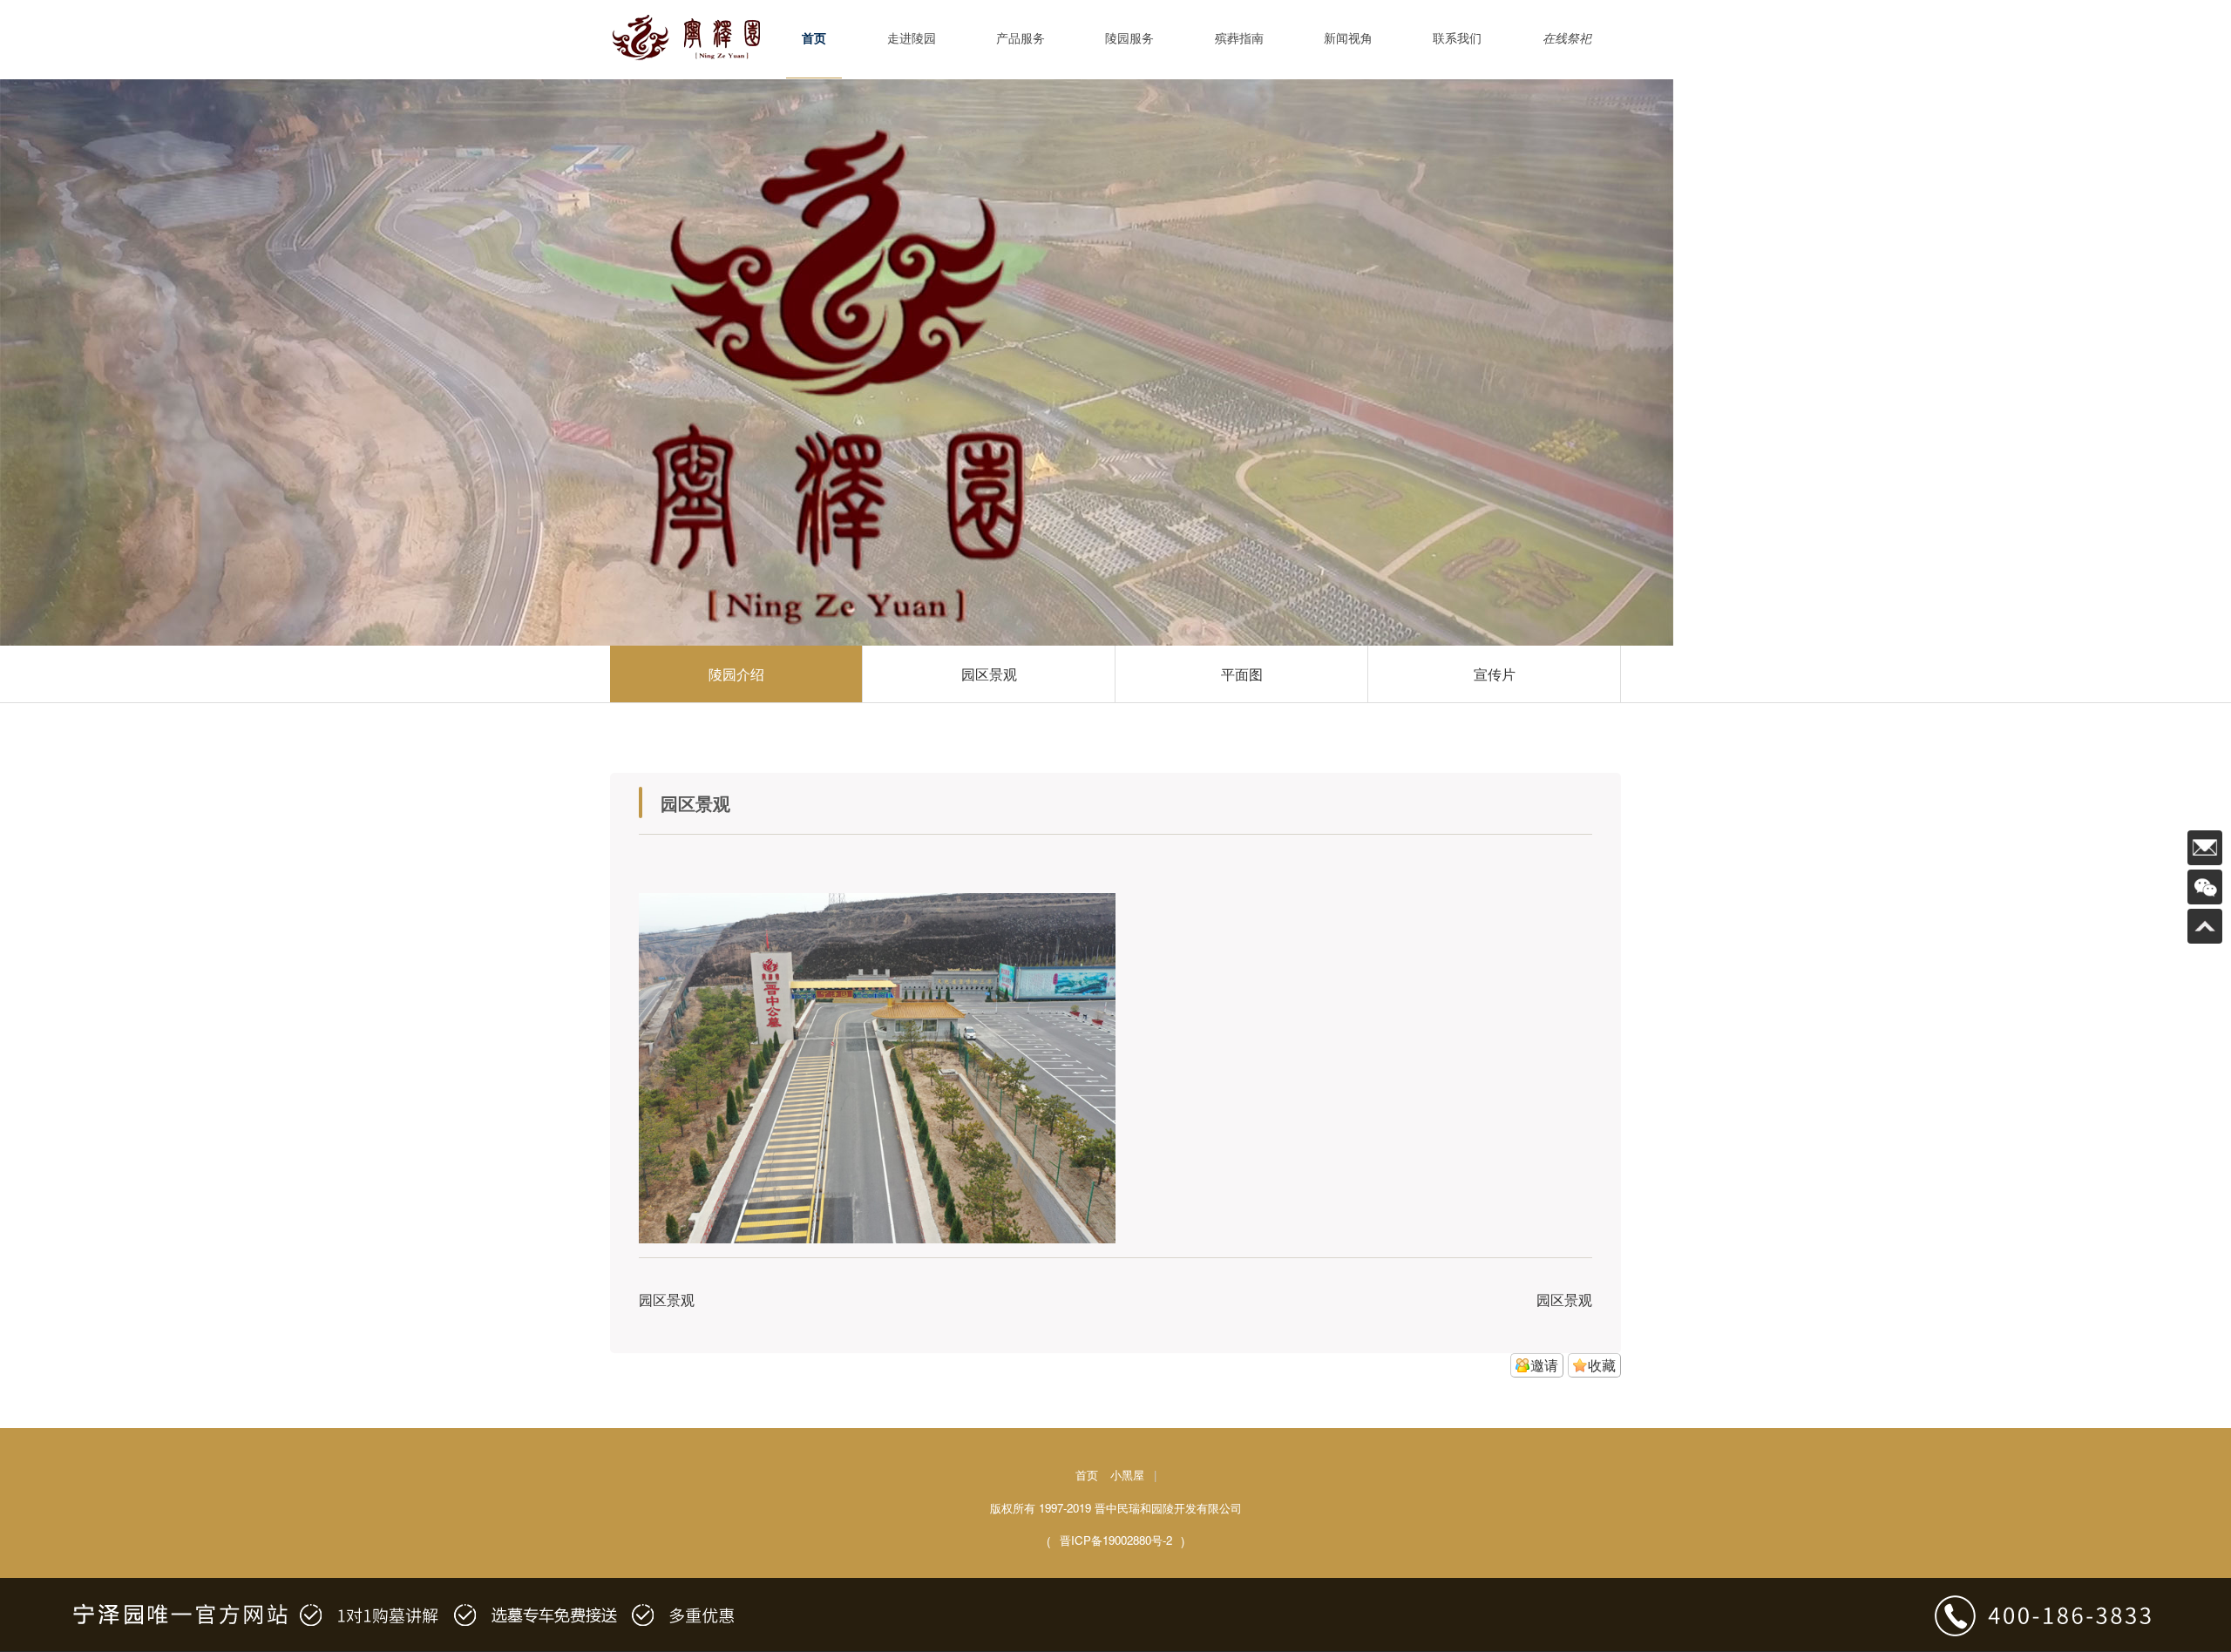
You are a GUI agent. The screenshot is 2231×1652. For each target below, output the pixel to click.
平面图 (1242, 674)
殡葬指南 (1239, 39)
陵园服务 (1129, 39)
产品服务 (1021, 39)
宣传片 (1495, 674)
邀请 (1544, 1365)
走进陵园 (912, 39)
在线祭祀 (1567, 39)
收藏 (1602, 1365)
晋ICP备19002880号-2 (1116, 1540)
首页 (814, 39)
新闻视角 (1348, 39)
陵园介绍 (736, 674)
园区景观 (989, 674)
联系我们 (1457, 39)
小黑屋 (1127, 1475)
